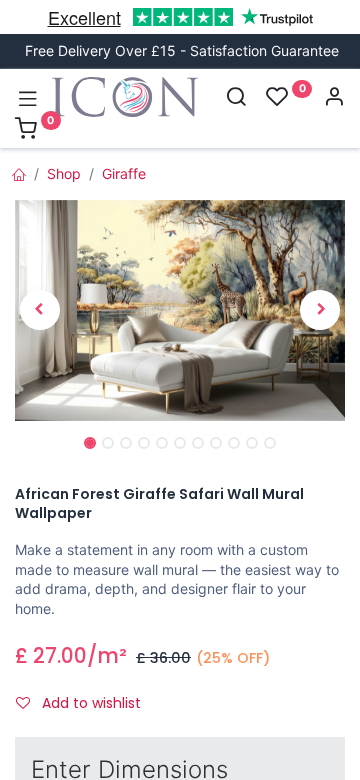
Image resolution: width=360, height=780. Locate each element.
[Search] (236, 98)
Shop (64, 173)
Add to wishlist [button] (89, 703)
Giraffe (124, 173)
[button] (40, 310)
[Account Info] (334, 98)
